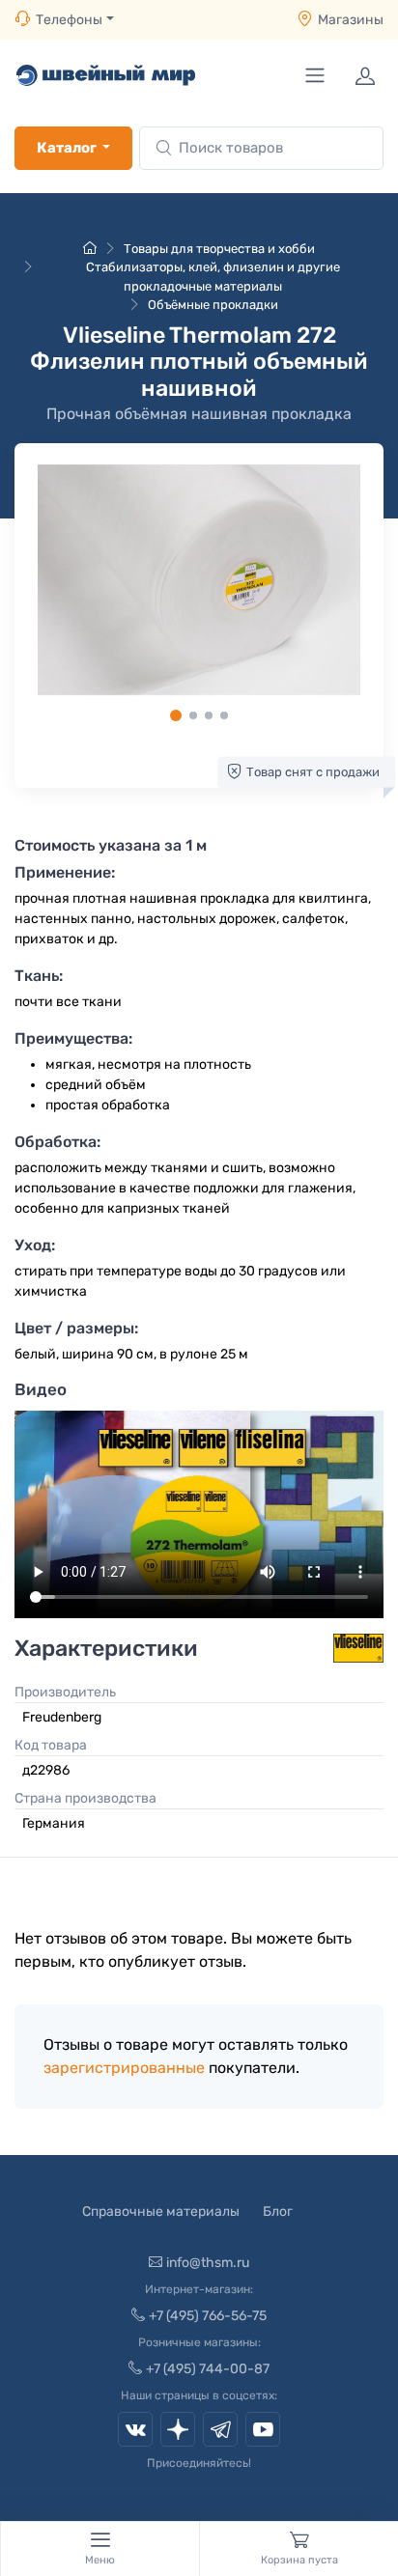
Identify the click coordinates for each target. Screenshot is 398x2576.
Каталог (67, 148)
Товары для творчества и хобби (219, 249)
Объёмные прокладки (213, 305)
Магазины (351, 20)
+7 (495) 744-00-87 (208, 2369)
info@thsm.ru (208, 2263)
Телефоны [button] (69, 20)
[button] (199, 580)
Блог (278, 2212)
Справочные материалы (161, 2212)
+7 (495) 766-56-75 (208, 2316)
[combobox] (261, 148)
